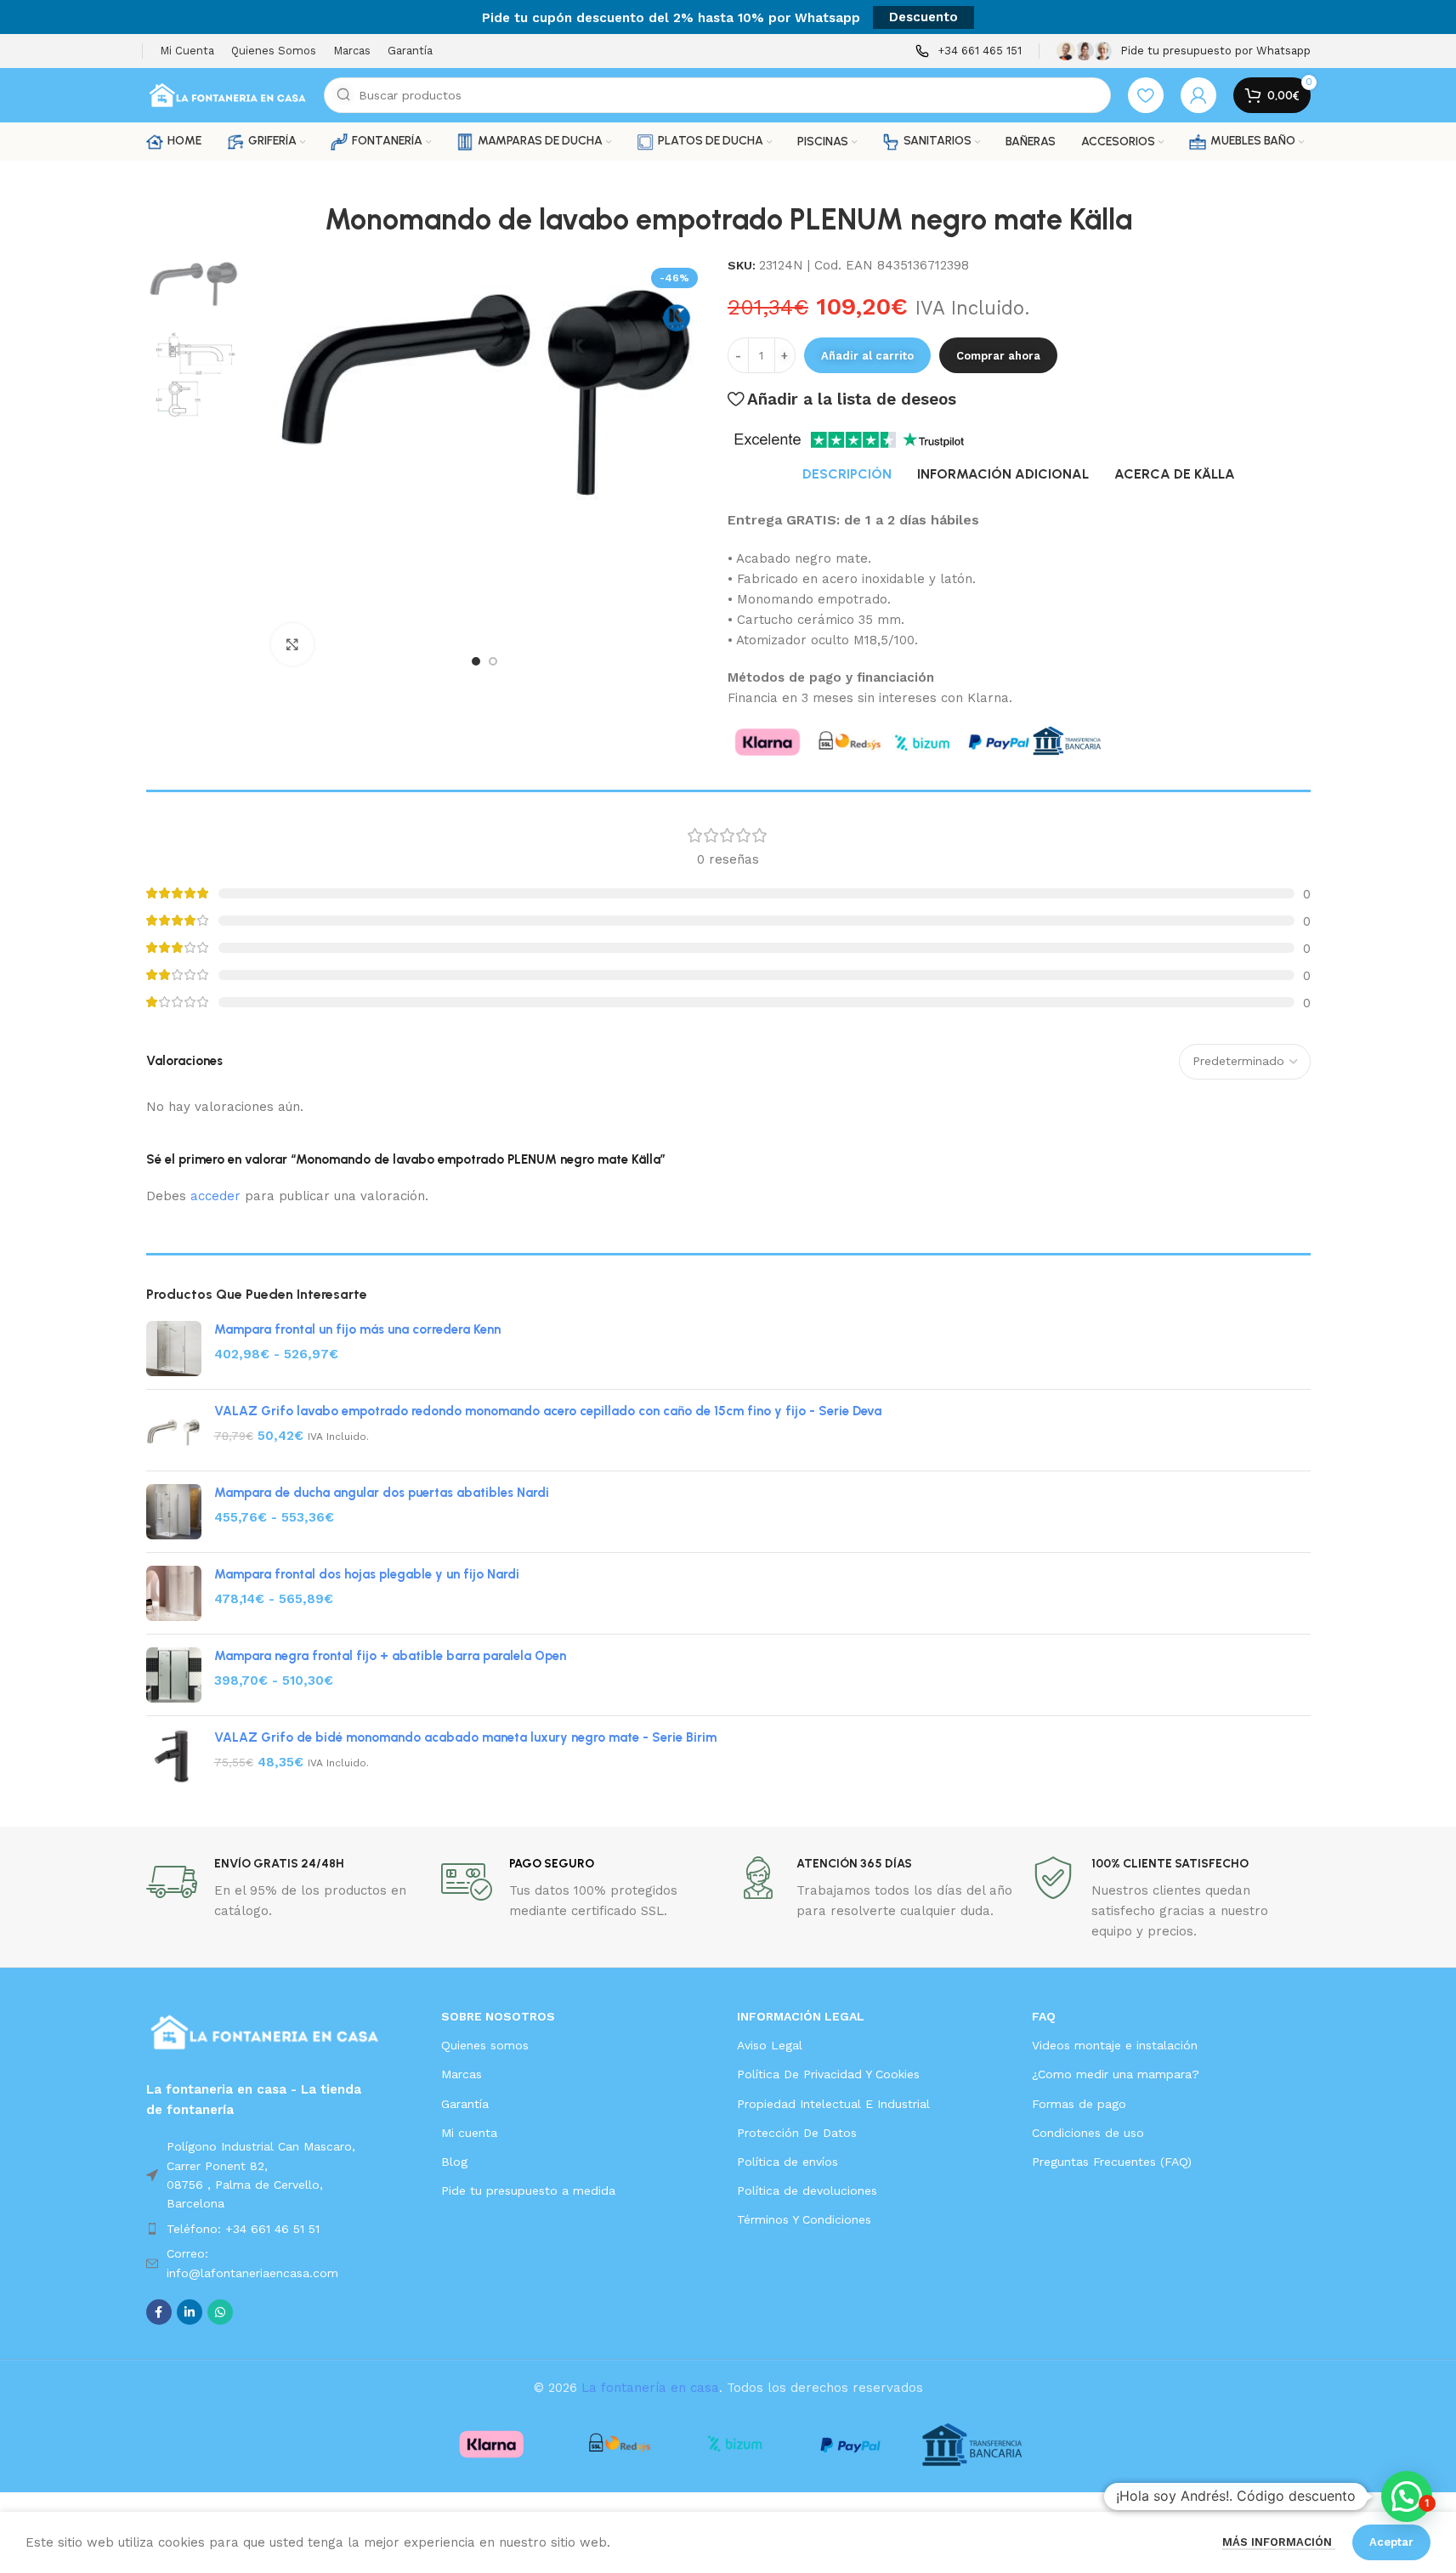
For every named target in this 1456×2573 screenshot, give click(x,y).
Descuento (923, 17)
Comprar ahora (998, 356)
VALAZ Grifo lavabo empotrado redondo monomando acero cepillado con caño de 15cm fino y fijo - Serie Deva (548, 1411)
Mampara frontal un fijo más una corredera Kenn (357, 1329)
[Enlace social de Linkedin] (190, 2312)
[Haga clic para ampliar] (292, 644)
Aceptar (1391, 2542)
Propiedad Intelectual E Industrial (833, 2104)
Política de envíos (787, 2162)
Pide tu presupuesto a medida (528, 2190)
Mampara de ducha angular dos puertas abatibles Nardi (382, 1493)
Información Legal (801, 2016)
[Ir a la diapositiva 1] (476, 661)
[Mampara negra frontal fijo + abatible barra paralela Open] (174, 1675)
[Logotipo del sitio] (227, 94)
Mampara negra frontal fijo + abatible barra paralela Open (390, 1656)
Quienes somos (485, 2045)
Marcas (462, 2074)
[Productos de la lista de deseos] (1146, 95)
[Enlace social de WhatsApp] (220, 2312)
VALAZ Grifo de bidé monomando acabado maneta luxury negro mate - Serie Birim (465, 1737)
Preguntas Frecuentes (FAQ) (1112, 2162)
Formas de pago (1079, 2104)
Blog (454, 2162)
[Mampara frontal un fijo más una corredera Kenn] (174, 1349)
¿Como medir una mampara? (1116, 2074)
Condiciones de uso (1088, 2133)
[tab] (847, 474)
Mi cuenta (469, 2133)
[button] (1407, 2496)
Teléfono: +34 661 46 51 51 (243, 2229)
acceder (215, 1196)
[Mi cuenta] (1198, 95)
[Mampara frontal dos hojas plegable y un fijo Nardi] (174, 1593)
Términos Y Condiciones (804, 2219)
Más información (1279, 2542)
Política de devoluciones (807, 2190)
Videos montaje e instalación (1115, 2045)
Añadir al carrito (867, 356)
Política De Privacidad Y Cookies (828, 2074)
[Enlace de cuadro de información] (969, 51)
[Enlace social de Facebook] (159, 2312)
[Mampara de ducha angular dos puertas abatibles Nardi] (174, 1512)
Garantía (465, 2104)
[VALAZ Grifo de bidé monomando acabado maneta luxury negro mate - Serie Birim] (174, 1757)
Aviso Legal (770, 2045)
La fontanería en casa (650, 2388)
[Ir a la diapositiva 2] (493, 661)
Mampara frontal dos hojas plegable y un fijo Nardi (367, 1574)
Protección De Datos (797, 2133)
